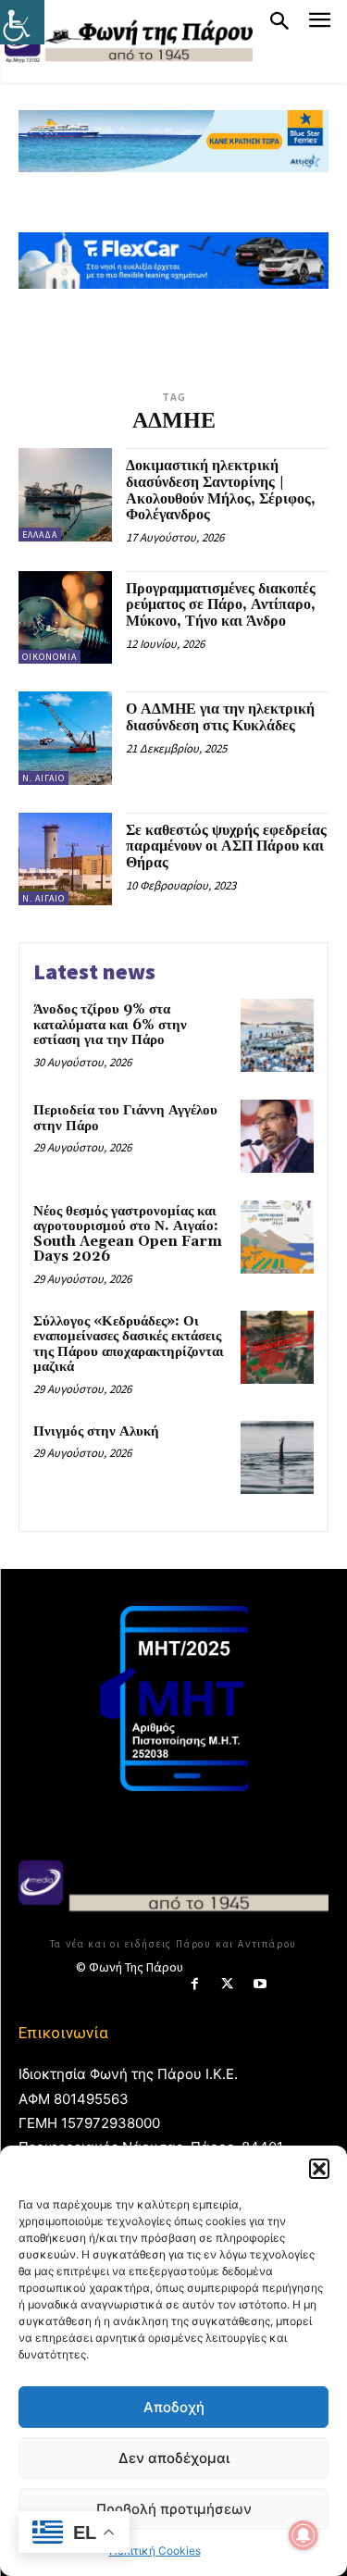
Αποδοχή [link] (174, 2407)
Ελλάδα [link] (40, 535)
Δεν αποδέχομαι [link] (174, 2458)
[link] (22, 22)
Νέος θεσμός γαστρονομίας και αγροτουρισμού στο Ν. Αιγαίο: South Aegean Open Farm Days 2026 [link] (128, 1234)
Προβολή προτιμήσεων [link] (174, 2509)
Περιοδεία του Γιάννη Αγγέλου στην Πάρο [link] (125, 1118)
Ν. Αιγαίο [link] (43, 778)
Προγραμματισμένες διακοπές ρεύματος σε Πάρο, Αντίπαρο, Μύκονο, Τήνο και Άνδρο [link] (221, 605)
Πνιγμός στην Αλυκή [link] (96, 1431)
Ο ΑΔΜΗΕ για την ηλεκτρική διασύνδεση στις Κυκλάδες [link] (220, 717)
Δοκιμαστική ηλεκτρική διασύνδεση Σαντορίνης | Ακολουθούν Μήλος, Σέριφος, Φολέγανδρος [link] (221, 490)
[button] (319, 2169)
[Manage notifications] (304, 2535)
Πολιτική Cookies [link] (155, 2551)
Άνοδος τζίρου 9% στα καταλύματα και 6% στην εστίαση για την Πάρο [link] (110, 1025)
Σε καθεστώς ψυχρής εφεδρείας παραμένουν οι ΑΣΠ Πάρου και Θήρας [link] (226, 846)
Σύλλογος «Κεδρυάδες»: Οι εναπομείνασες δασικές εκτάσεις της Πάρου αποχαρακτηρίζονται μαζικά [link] (129, 1344)
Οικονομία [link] (50, 657)
